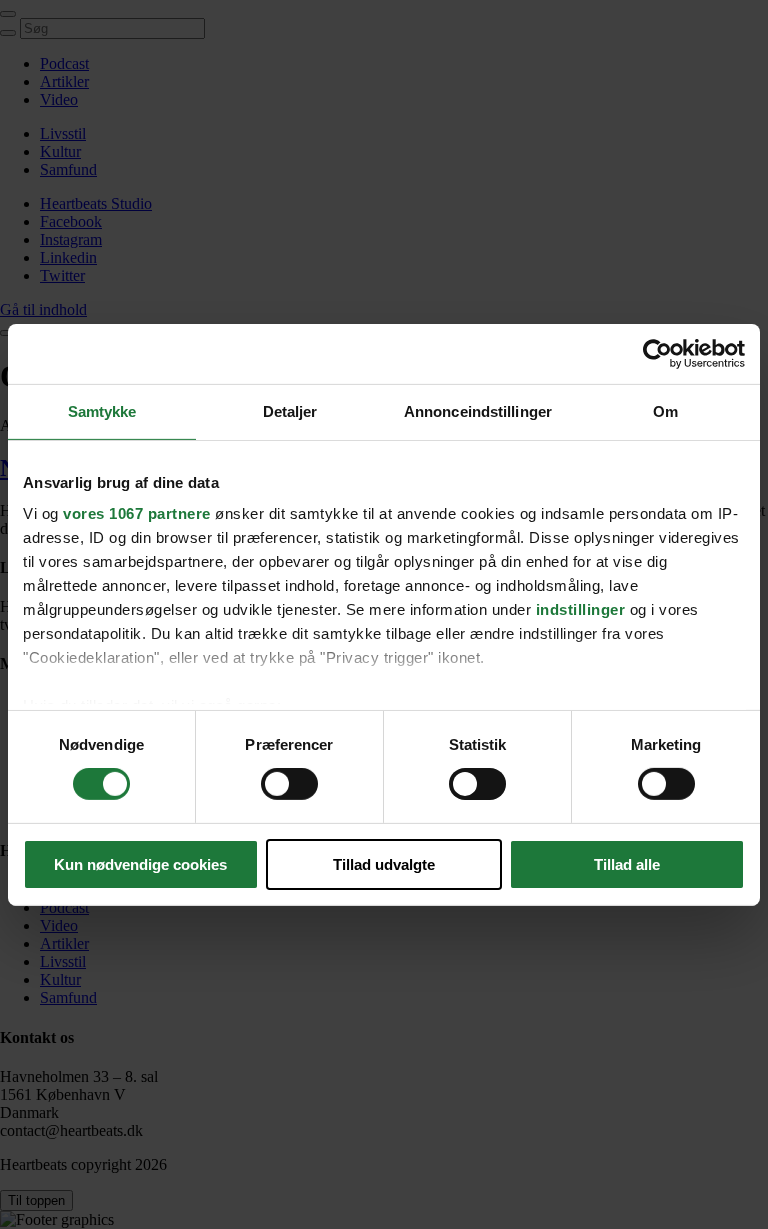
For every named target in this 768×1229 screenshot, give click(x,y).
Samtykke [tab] (102, 410)
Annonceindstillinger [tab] (478, 410)
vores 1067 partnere (137, 513)
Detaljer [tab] (290, 410)
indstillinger (581, 609)
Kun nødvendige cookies (140, 864)
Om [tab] (665, 410)
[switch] (289, 784)
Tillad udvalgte (384, 864)
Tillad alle (627, 864)
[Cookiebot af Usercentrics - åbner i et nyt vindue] (657, 353)
